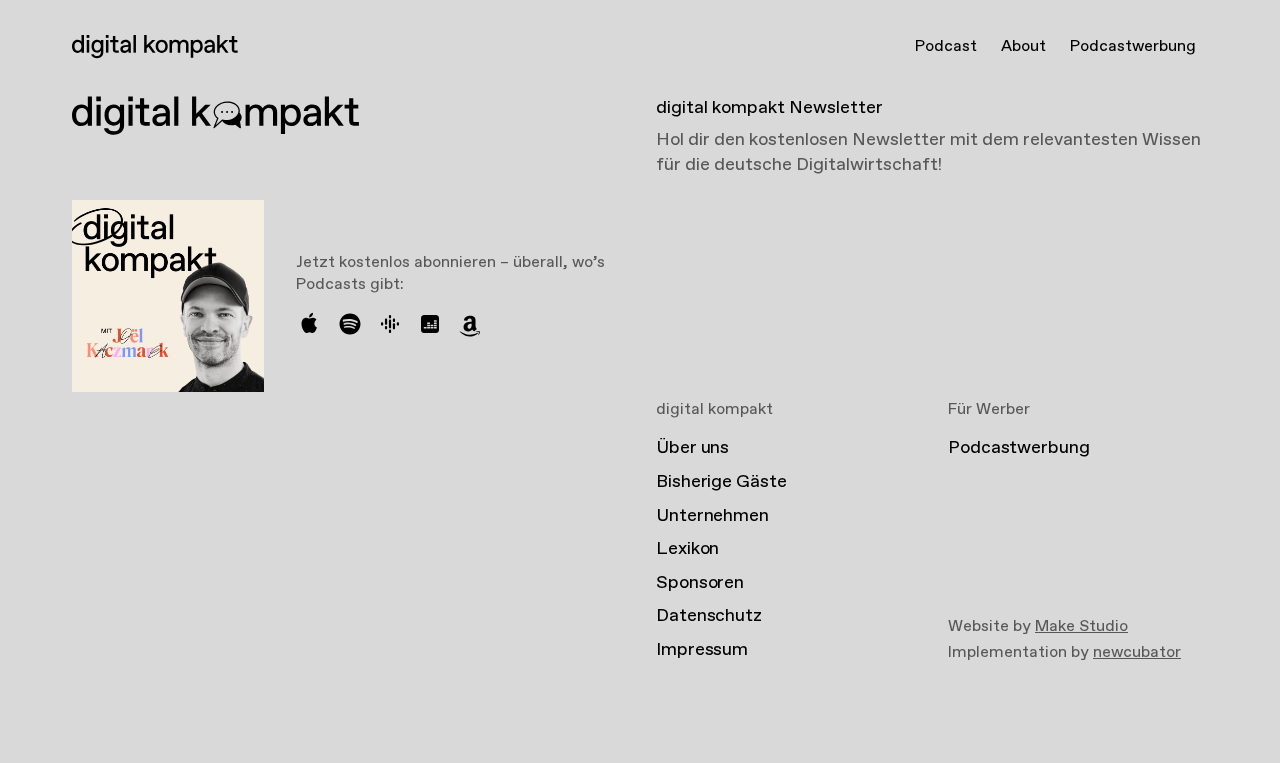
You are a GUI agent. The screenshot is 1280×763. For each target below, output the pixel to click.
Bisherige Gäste (721, 482)
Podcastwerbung (1133, 46)
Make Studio (1081, 626)
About (1023, 46)
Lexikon (687, 549)
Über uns (692, 448)
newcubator (1137, 652)
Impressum (702, 650)
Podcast (946, 46)
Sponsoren (700, 583)
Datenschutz (709, 616)
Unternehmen (712, 516)
